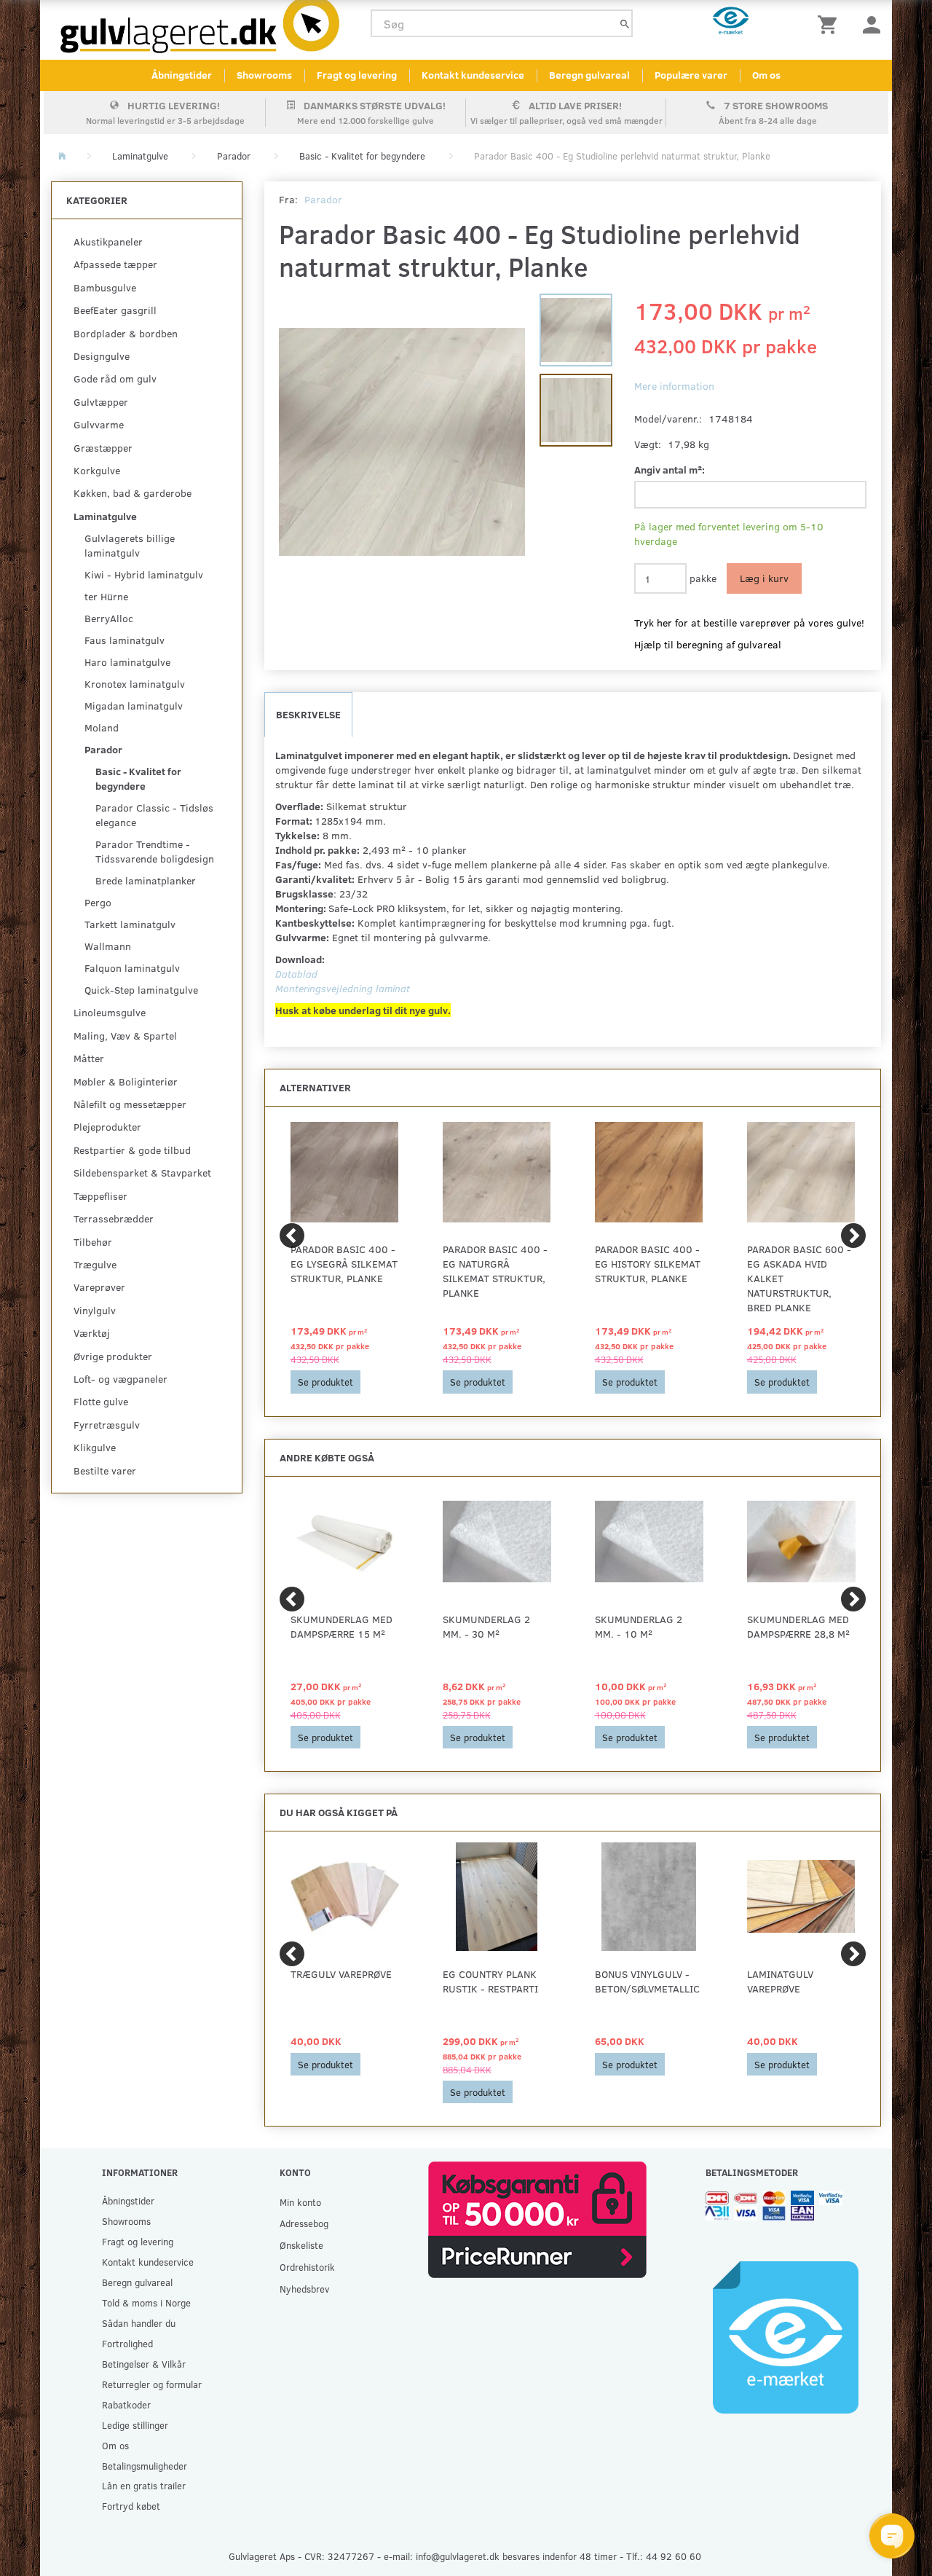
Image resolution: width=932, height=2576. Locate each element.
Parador (323, 199)
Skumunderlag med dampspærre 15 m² (341, 1626)
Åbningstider (182, 75)
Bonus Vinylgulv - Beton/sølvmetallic (647, 1981)
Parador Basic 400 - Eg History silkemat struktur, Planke (648, 1264)
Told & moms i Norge (146, 2302)
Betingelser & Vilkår (144, 2364)
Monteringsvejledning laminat (343, 988)
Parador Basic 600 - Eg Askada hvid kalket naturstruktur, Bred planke (799, 1278)
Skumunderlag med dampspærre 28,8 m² (798, 1626)
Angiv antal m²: (670, 470)
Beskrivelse (308, 714)
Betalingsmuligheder (145, 2466)
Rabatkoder (126, 2404)
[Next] (853, 1236)
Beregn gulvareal (589, 75)
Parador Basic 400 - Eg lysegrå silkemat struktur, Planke (344, 1264)
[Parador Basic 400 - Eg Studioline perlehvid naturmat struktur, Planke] (402, 441)
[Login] (872, 24)
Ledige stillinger (135, 2425)
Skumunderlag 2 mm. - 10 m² (639, 1626)
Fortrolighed (127, 2343)
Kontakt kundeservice (473, 75)
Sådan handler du (139, 2323)
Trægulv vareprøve (341, 1974)
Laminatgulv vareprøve (780, 1981)
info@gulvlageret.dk (458, 2556)
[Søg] (625, 24)
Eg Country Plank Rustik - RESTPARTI (490, 1981)
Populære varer (691, 75)
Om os (766, 75)
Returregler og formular (152, 2384)
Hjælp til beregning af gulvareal (708, 644)
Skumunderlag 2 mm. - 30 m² (486, 1626)
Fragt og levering (357, 75)
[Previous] (292, 1236)
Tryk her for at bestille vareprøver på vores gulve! (749, 623)
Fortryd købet (131, 2506)
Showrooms (264, 75)
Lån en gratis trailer (144, 2485)
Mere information (674, 386)
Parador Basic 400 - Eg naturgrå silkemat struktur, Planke (495, 1271)
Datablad (296, 974)
